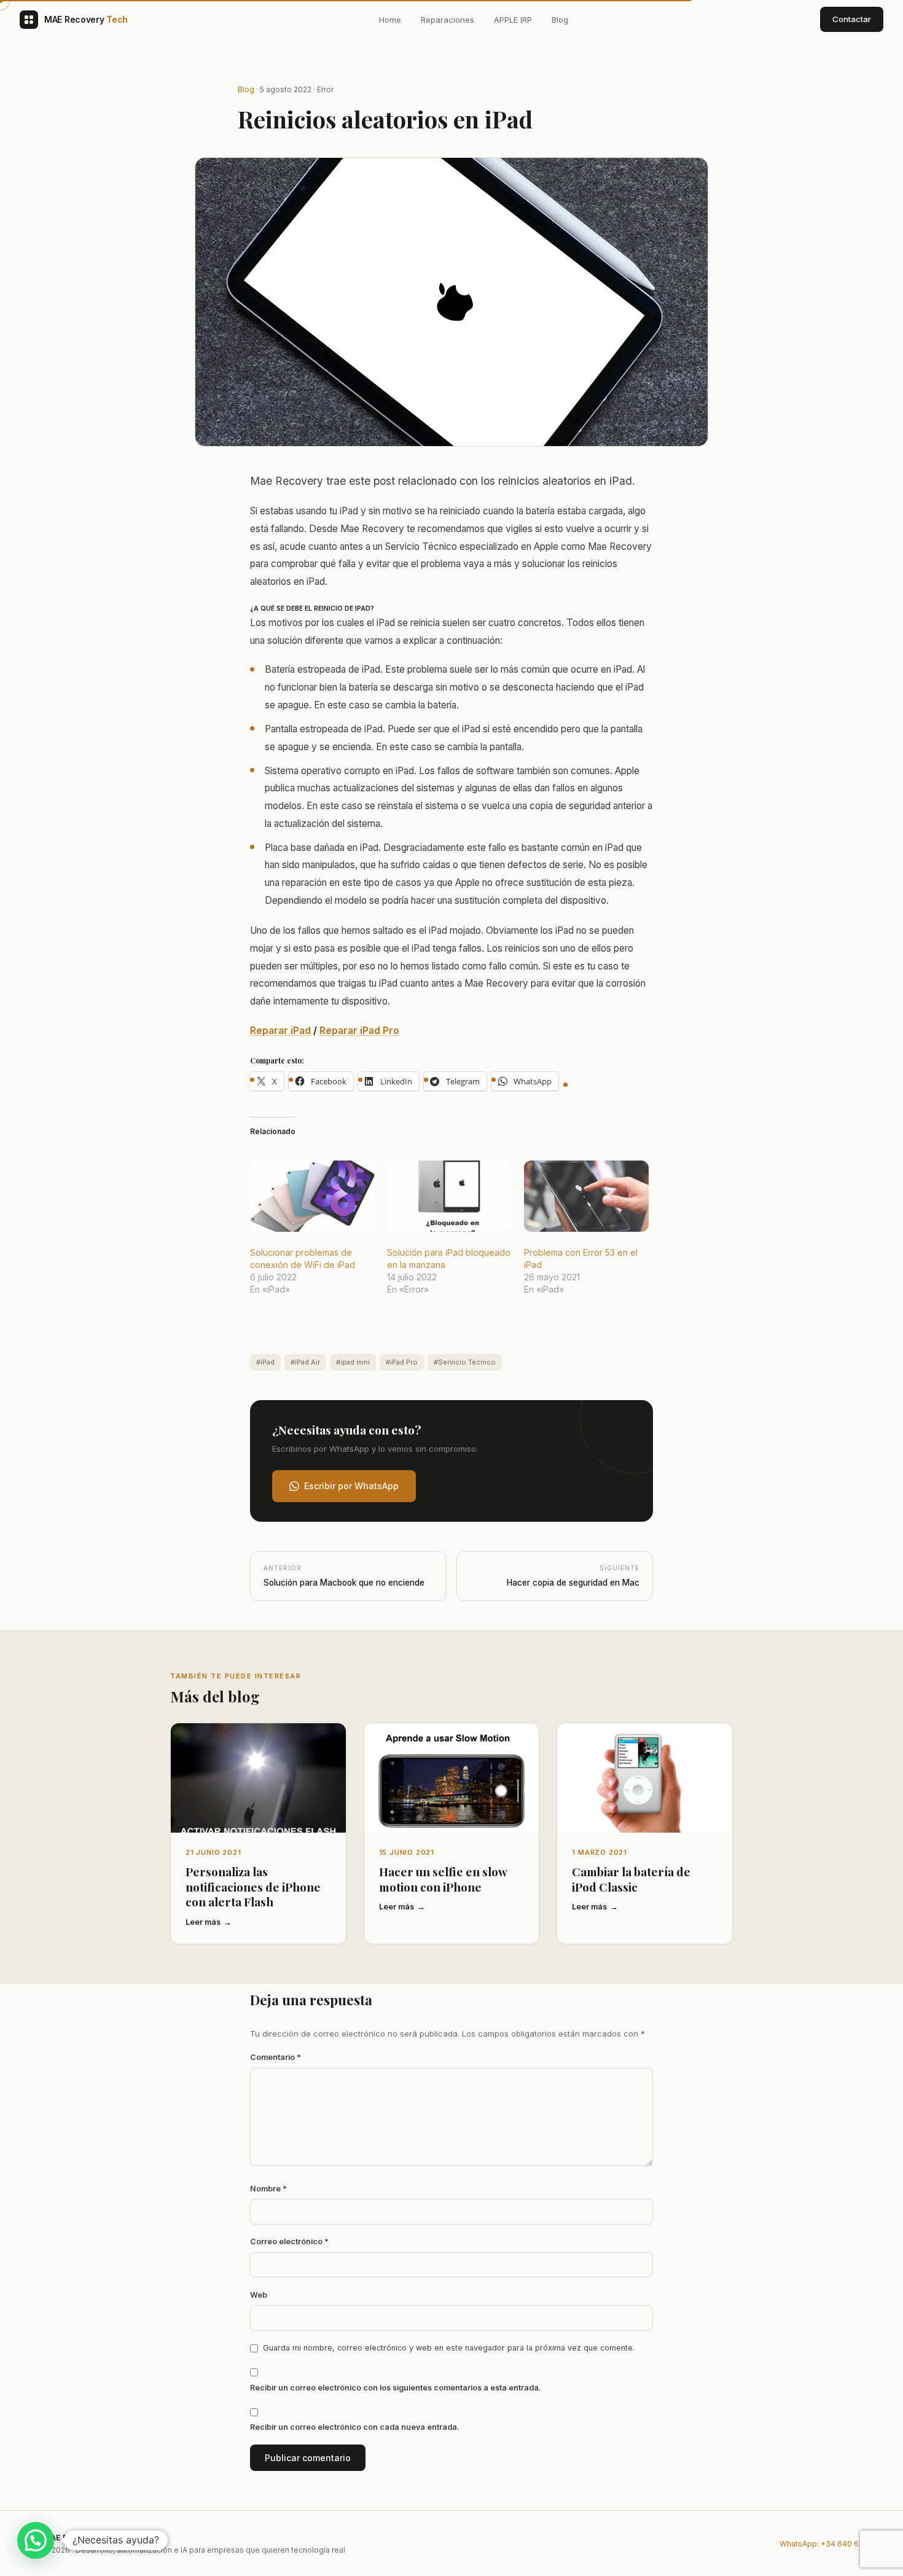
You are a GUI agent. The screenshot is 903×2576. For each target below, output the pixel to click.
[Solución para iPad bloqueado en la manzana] (449, 1196)
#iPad (265, 1362)
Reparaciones (448, 20)
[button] (36, 2540)
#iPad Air (305, 1362)
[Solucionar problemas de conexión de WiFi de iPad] (312, 1196)
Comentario (276, 2057)
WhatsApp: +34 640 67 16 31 (831, 2544)
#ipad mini (353, 1362)
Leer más (203, 1922)
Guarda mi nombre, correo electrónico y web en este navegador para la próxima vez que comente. (449, 2348)
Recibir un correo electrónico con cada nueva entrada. (355, 2427)
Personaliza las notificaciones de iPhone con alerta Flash (253, 1886)
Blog (560, 20)
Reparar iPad (280, 1031)
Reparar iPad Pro (359, 1031)
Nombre (268, 2189)
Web (259, 2295)
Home (390, 20)
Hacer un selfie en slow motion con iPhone (443, 1879)
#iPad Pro (402, 1362)
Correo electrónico (289, 2241)
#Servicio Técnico (465, 1362)
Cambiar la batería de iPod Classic (631, 1879)
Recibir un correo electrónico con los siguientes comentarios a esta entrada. (396, 2388)
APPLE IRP (513, 20)
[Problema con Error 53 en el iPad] (586, 1196)
